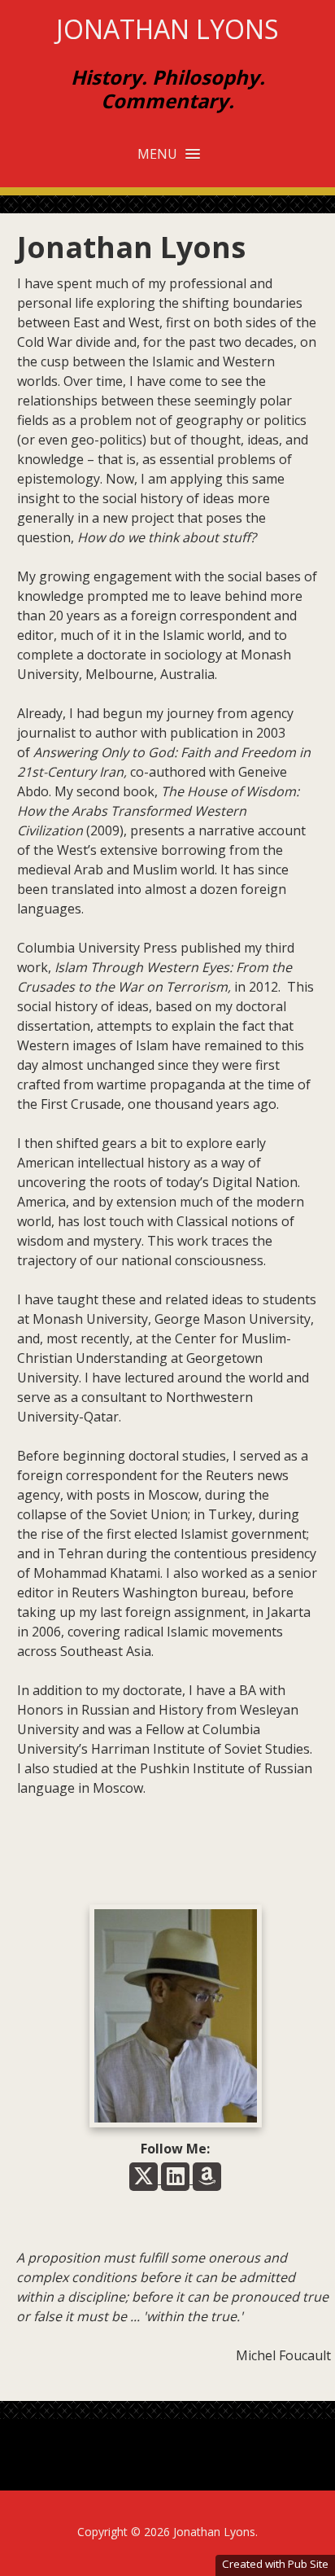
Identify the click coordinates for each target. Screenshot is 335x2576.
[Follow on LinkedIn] (177, 2179)
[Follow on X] (145, 2179)
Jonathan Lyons (167, 29)
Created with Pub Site (275, 2564)
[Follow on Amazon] (207, 2179)
